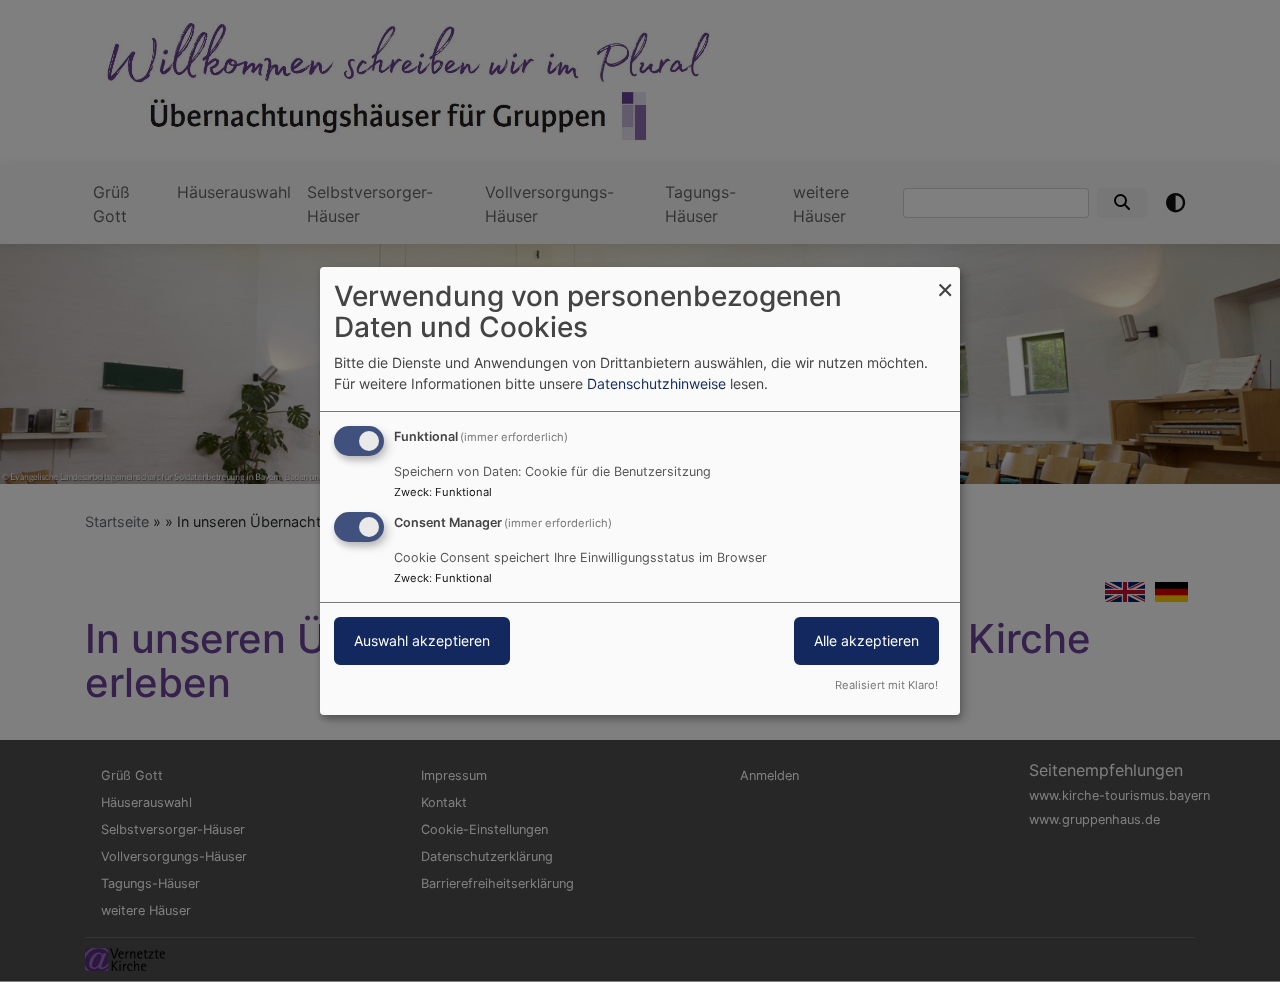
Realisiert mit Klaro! (886, 685)
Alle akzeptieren (866, 640)
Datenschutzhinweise (656, 383)
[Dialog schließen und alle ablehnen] (945, 279)
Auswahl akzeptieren (422, 640)
